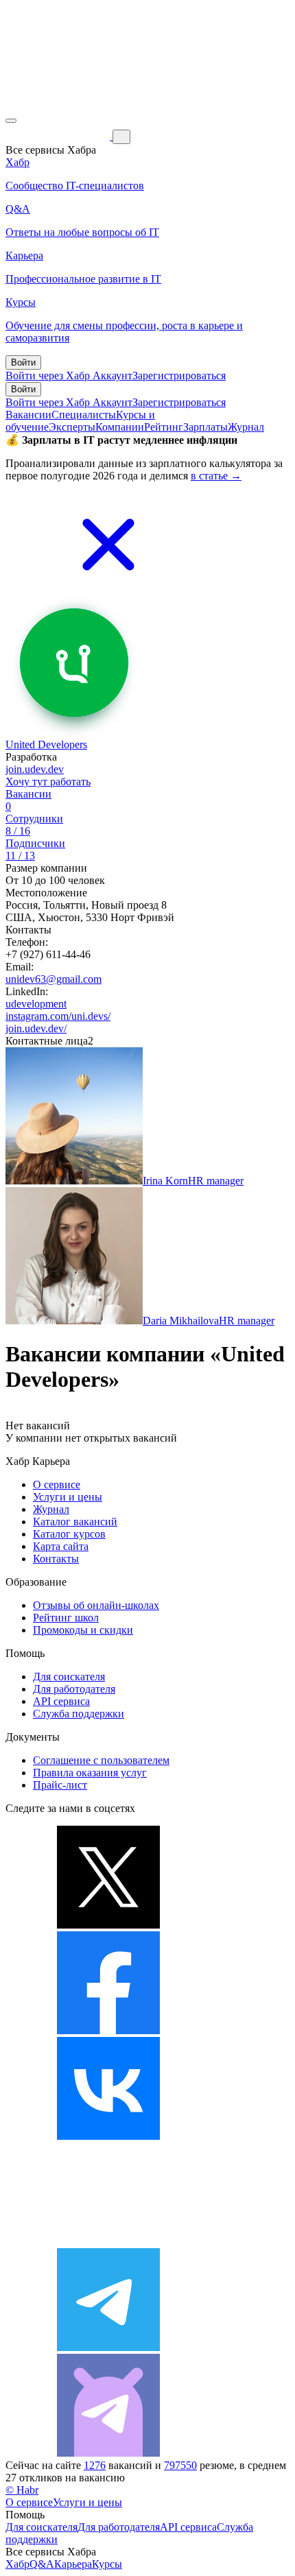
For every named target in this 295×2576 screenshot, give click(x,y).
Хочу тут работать (48, 782)
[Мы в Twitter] (108, 1925)
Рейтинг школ (66, 1618)
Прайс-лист (60, 1785)
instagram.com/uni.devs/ (58, 1016)
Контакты (56, 1559)
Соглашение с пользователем (101, 1760)
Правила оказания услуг (90, 1773)
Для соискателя (69, 1677)
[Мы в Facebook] (108, 2030)
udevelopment (36, 1004)
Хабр (17, 2564)
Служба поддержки (79, 1714)
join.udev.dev (35, 769)
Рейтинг (164, 427)
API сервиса (61, 1701)
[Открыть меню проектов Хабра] (11, 121)
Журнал (246, 427)
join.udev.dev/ (36, 1028)
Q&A (42, 2564)
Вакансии (28, 415)
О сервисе (57, 1484)
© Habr (22, 2490)
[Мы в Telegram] (108, 2347)
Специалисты (84, 415)
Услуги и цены (68, 1497)
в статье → (216, 476)
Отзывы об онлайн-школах (96, 1605)
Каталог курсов (69, 1534)
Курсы (107, 2564)
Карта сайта (61, 1546)
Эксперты (72, 427)
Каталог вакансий (75, 1522)
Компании (120, 427)
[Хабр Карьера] (59, 136)
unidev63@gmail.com (54, 979)
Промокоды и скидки (83, 1630)
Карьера (73, 2564)
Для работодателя (74, 1689)
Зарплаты (205, 427)
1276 (95, 2465)
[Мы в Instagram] (108, 2242)
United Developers (46, 744)
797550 (180, 2465)
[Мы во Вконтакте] (108, 2136)
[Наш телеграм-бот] (108, 2453)
